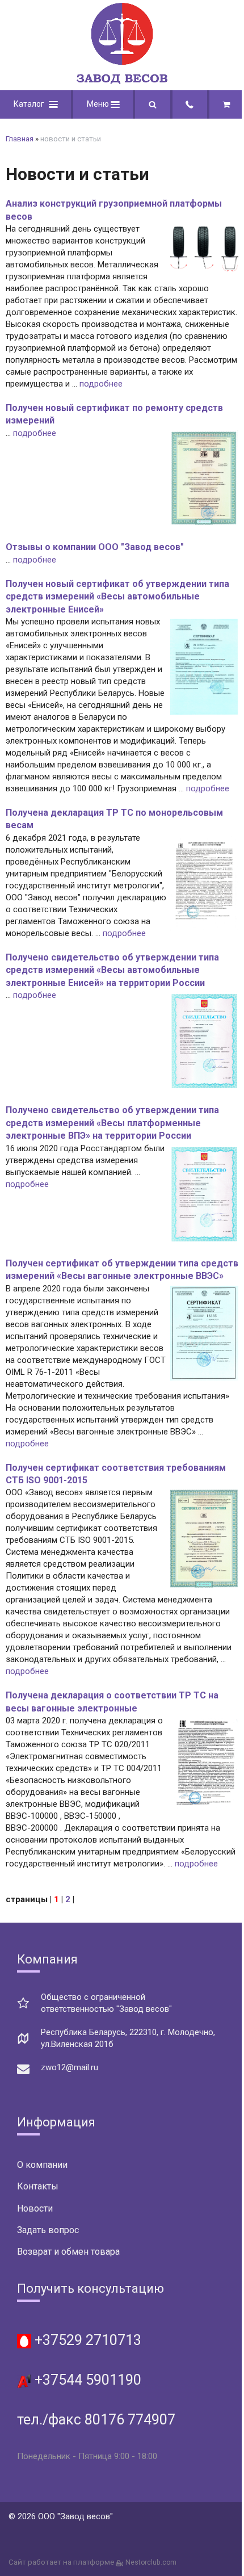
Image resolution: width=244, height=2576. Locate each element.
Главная (20, 139)
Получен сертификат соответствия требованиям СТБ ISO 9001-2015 (116, 1474)
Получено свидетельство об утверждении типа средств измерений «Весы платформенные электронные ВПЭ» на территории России (112, 1123)
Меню (99, 104)
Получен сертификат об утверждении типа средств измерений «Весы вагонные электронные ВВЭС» (122, 1270)
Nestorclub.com (151, 2562)
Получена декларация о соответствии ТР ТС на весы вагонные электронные (112, 1702)
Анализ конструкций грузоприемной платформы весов (114, 210)
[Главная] (122, 81)
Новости (35, 2208)
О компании (42, 2165)
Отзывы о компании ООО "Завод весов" (95, 547)
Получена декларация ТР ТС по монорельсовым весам (114, 819)
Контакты (38, 2186)
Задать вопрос (48, 2230)
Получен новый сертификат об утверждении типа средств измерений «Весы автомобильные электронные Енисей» (117, 597)
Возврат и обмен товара (68, 2252)
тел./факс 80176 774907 (96, 2420)
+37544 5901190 (86, 2380)
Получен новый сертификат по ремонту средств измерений (114, 414)
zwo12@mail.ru (70, 2067)
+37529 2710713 (86, 2340)
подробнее (101, 384)
